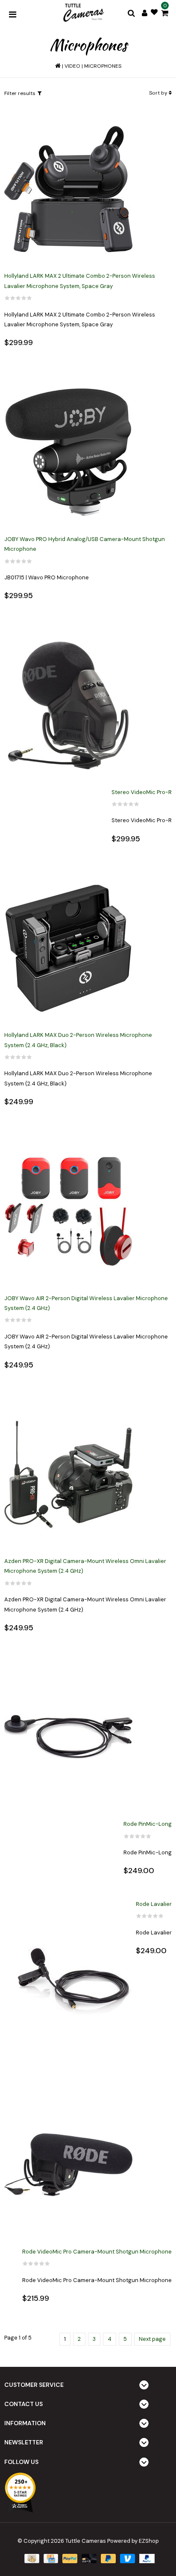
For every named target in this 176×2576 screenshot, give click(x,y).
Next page (152, 2339)
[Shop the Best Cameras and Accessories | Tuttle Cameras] (83, 13)
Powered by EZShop (133, 2541)
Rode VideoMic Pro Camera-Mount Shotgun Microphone (97, 2252)
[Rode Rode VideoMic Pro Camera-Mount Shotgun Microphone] (68, 2165)
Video (72, 66)
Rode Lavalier (154, 1904)
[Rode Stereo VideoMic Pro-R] (68, 706)
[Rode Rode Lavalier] (68, 1981)
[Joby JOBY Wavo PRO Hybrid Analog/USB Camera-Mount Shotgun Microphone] (68, 453)
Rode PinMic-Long (148, 1824)
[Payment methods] (31, 2558)
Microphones (103, 66)
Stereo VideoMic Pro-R (142, 792)
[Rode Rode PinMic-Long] (68, 1737)
